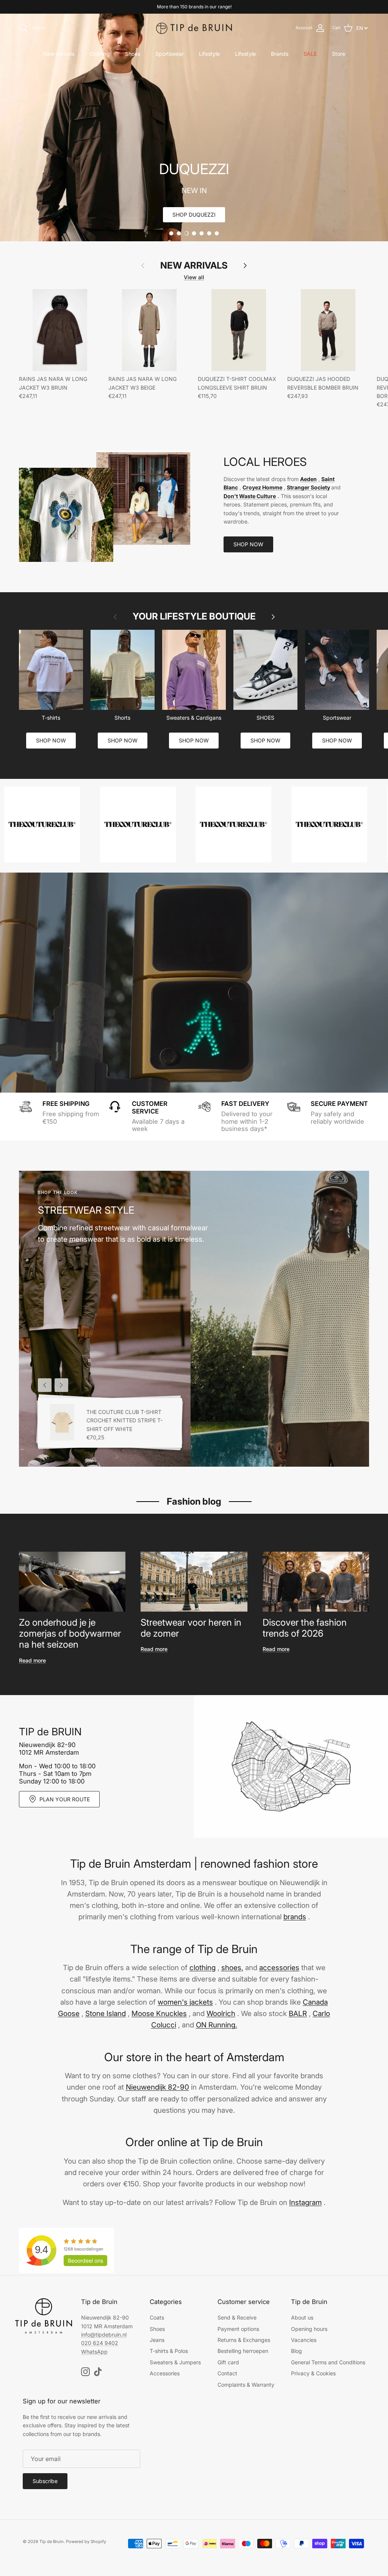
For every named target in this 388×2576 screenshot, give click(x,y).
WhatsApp (94, 2352)
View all (194, 277)
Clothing (100, 54)
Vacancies (304, 2340)
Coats (157, 2317)
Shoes (133, 54)
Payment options (238, 2329)
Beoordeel (85, 2261)
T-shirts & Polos (169, 2351)
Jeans (157, 2340)
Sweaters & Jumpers (175, 2362)
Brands (280, 54)
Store (339, 54)
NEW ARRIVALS (194, 266)
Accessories (165, 2373)
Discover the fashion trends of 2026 (305, 1628)
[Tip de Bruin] (194, 28)
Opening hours (309, 2329)
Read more (32, 1660)
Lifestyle (209, 54)
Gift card (228, 2362)
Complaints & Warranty (246, 2385)
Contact (227, 2373)
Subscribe (45, 2481)
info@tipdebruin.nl (104, 2335)
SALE (310, 54)
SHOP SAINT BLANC (194, 215)
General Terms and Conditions (328, 2362)
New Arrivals (59, 54)
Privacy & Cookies (313, 2373)
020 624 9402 (100, 2343)
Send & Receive (237, 2317)
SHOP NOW (248, 544)
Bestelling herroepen (243, 2351)
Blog (296, 2351)
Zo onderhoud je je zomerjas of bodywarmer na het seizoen (70, 1633)
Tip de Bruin (52, 2541)
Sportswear (170, 54)
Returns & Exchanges (244, 2340)
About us (302, 2317)
